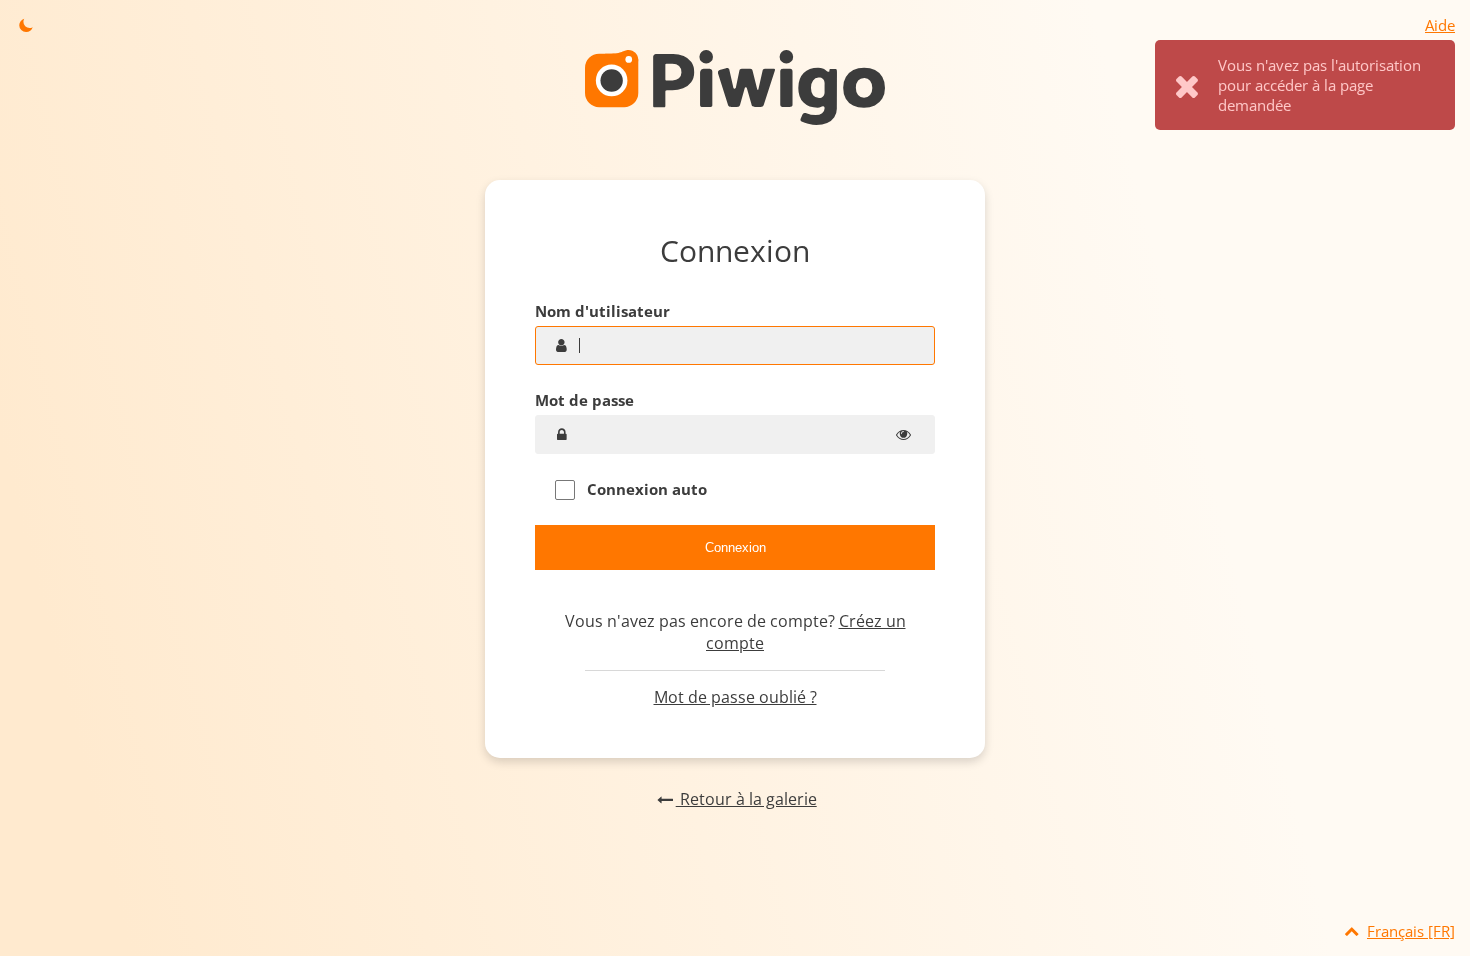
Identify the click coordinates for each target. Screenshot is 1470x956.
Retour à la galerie (746, 799)
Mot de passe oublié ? (735, 697)
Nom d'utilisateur (602, 311)
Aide (1440, 25)
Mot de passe (584, 400)
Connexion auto (645, 489)
